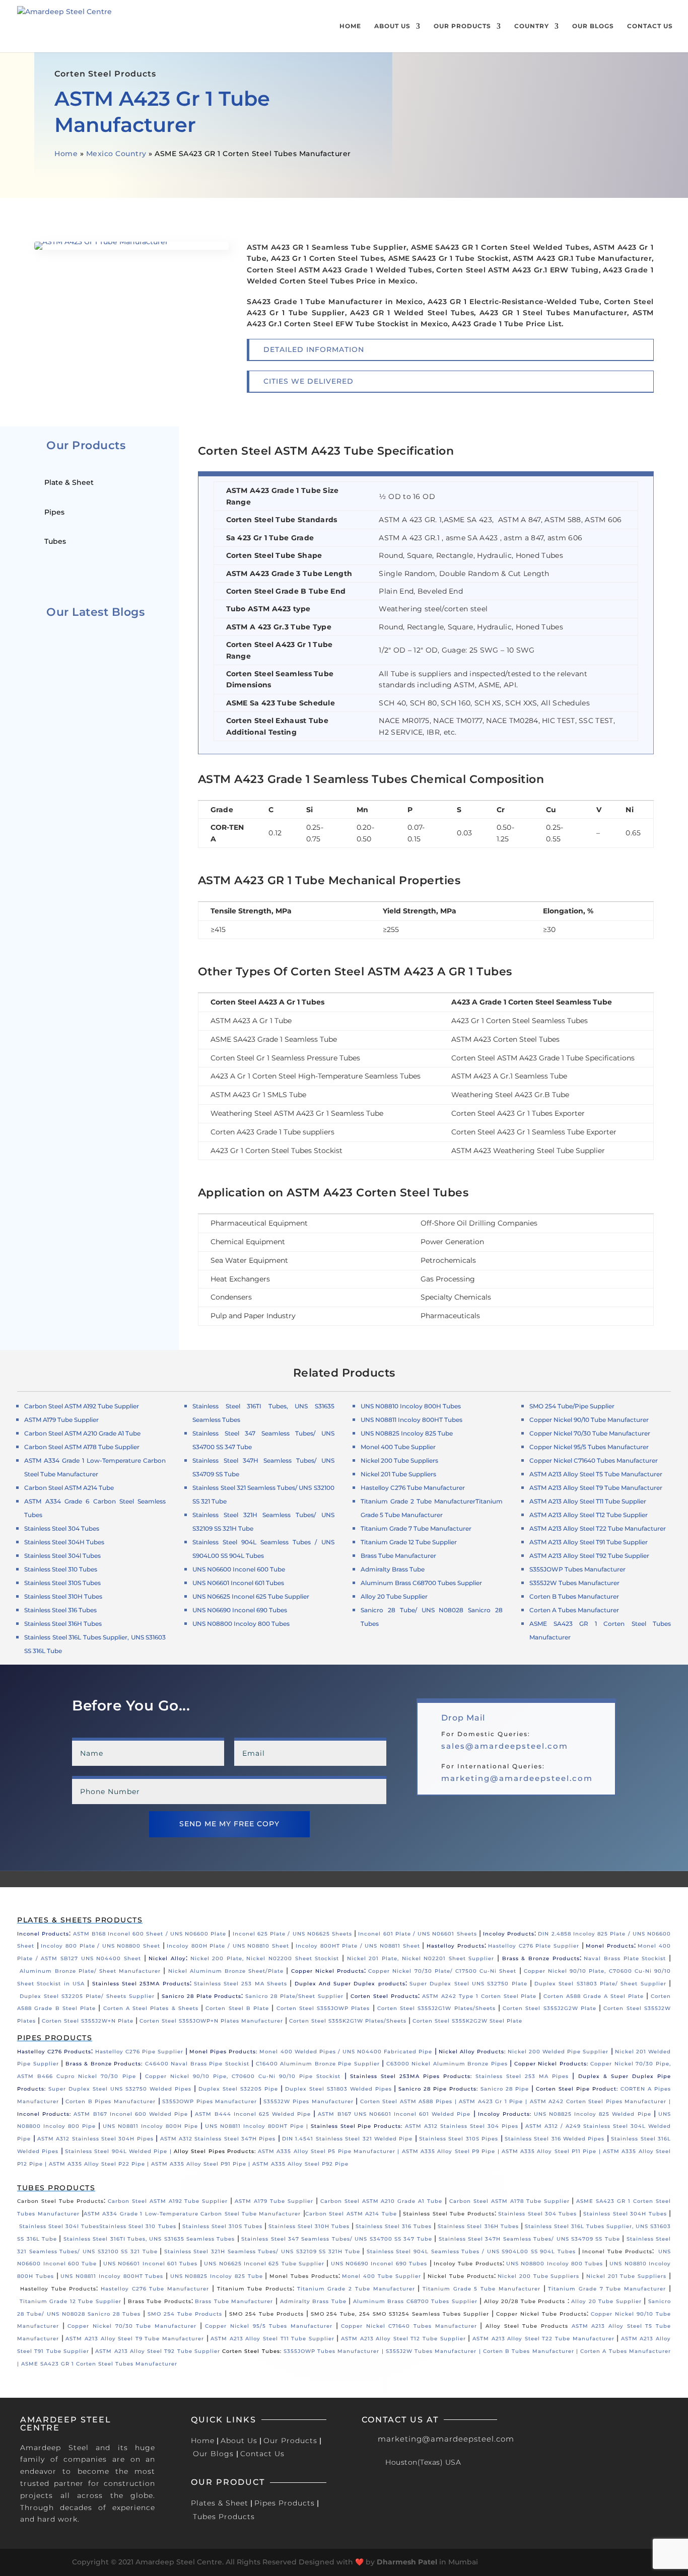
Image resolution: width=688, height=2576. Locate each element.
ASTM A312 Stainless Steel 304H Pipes (95, 2139)
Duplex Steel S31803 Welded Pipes (338, 2089)
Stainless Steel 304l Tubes (62, 1556)
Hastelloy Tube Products (58, 2289)
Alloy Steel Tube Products (527, 2326)
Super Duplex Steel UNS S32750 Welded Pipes (120, 2089)
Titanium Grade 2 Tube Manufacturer (418, 1501)
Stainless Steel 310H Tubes (63, 1596)
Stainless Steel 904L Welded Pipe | (119, 2151)
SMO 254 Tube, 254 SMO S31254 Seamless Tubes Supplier (400, 2314)
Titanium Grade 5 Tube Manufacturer (481, 2289)
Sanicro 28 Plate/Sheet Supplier (294, 1996)
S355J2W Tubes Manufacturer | (434, 2351)
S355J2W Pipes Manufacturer (308, 2101)
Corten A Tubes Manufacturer (574, 1610)
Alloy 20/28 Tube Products (525, 2301)
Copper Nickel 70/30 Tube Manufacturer (590, 1433)
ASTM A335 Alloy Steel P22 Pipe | (100, 2164)
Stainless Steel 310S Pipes (459, 2139)
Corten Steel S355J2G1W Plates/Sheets (436, 2008)
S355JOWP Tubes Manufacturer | (335, 2351)
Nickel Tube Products (461, 2276)
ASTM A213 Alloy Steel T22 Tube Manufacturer (598, 1528)
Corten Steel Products (384, 1996)
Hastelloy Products (456, 1946)
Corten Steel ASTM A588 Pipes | (409, 2101)
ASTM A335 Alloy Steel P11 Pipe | (552, 2151)
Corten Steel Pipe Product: (577, 2089)
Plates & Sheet (220, 2503)
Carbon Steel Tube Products (60, 2201)
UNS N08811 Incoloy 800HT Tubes (411, 1420)
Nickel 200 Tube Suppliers (399, 1460)
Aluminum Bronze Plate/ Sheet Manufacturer (90, 1971)
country (532, 26)
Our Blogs (593, 26)
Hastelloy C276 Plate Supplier (534, 1946)
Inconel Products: (44, 2114)
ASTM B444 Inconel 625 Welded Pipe (253, 2114)
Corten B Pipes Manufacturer (111, 2101)
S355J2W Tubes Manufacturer (574, 1583)
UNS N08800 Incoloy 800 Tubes (241, 1624)
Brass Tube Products (160, 2301)
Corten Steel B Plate (237, 2008)
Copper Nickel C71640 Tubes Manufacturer (594, 1460)
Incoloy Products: (505, 2114)
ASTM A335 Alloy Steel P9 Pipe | (452, 2151)
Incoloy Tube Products (468, 2264)
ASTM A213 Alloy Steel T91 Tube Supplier (589, 1542)
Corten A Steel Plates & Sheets (151, 2008)
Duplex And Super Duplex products (350, 1984)
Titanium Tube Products (255, 2289)
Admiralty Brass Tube (393, 1569)
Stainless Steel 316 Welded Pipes (555, 2139)
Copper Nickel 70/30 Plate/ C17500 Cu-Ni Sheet (442, 1971)
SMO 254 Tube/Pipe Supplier (572, 1406)
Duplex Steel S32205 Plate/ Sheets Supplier (87, 1996)
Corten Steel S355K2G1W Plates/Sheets (348, 2021)
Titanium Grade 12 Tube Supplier (409, 1542)
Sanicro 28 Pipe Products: (438, 2089)
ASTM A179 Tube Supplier (274, 2201)
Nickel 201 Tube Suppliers (398, 1474)
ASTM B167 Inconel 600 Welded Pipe (131, 2114)
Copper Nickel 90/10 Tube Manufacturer (589, 1420)
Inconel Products (43, 1934)
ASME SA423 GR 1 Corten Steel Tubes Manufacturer (99, 2364)
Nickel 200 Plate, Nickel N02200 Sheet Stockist (265, 1958)
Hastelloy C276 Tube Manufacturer (413, 1488)
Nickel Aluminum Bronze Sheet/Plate (226, 1971)
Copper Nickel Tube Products (541, 2314)
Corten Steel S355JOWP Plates (323, 2008)
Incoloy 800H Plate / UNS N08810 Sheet (228, 1946)
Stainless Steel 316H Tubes (63, 1624)
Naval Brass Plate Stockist (625, 1958)
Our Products (462, 26)
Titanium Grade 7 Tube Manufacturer (416, 1528)
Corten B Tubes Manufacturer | (532, 2351)
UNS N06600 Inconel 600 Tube (239, 1569)
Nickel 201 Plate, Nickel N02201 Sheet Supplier (421, 1958)
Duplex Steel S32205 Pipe (238, 2089)
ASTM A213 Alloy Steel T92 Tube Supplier (589, 1556)
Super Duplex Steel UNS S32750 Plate (468, 1984)
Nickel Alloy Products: (473, 2052)
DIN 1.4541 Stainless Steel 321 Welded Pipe (347, 2139)
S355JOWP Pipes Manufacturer (210, 2101)
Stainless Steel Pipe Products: (357, 2126)
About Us (392, 26)
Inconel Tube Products (617, 2251)
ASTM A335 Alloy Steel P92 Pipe (300, 2164)
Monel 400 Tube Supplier (398, 1447)
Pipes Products (285, 2503)
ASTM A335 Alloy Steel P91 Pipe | (202, 2164)
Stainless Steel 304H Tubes (64, 1542)
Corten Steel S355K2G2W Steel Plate (467, 2021)
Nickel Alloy (167, 1958)
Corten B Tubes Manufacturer (574, 1596)
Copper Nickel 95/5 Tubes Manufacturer (589, 1447)
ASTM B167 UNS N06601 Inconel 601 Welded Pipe (394, 2114)
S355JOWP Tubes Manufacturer (577, 1569)
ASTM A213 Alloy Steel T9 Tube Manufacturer (596, 1488)
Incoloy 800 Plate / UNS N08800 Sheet (100, 1946)
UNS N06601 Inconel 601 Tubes (238, 1583)
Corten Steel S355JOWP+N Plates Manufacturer (211, 2021)
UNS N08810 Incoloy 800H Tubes (411, 1406)
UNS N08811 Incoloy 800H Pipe (150, 2126)
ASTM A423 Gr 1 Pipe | (494, 2101)
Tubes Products (224, 2517)
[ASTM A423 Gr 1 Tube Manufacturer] (131, 247)
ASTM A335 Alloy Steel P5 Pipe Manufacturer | (330, 2151)
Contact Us (650, 26)
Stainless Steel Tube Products (449, 2214)
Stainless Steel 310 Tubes (61, 1569)
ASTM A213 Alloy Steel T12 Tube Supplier (589, 1515)
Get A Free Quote (271, 195)
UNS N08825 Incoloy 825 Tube (407, 1433)
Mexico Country (116, 154)
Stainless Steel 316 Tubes (60, 1610)
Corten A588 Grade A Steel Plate (594, 1996)
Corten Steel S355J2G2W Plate (549, 2008)
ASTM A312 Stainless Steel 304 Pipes (462, 2126)
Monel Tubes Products (304, 2276)
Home (350, 26)
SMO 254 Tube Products (185, 2314)
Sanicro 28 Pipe (505, 2089)
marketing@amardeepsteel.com (517, 1778)
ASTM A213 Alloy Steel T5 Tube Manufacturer (596, 1474)
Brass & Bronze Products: (104, 2064)
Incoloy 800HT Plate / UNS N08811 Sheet (358, 1946)
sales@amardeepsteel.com (505, 1746)
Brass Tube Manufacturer (398, 1556)
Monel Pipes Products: (224, 2052)
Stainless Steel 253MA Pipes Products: (411, 2076)
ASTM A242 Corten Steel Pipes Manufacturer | (600, 2101)
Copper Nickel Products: (551, 2064)
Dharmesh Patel (407, 2562)
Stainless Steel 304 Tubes (62, 1528)
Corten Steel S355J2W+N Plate (88, 2021)
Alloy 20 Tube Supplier (606, 2301)
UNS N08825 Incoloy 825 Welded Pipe (593, 2114)
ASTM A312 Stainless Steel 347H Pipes (218, 2139)
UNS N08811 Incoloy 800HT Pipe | (258, 2126)
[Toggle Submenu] (146, 482)
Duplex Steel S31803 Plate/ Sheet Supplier (600, 1984)
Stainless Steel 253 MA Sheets (240, 1984)
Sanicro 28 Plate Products (202, 1996)
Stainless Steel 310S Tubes (62, 1583)
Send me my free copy (229, 1824)
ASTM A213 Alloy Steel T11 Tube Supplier (588, 1501)
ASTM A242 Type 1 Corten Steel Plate (479, 1996)
